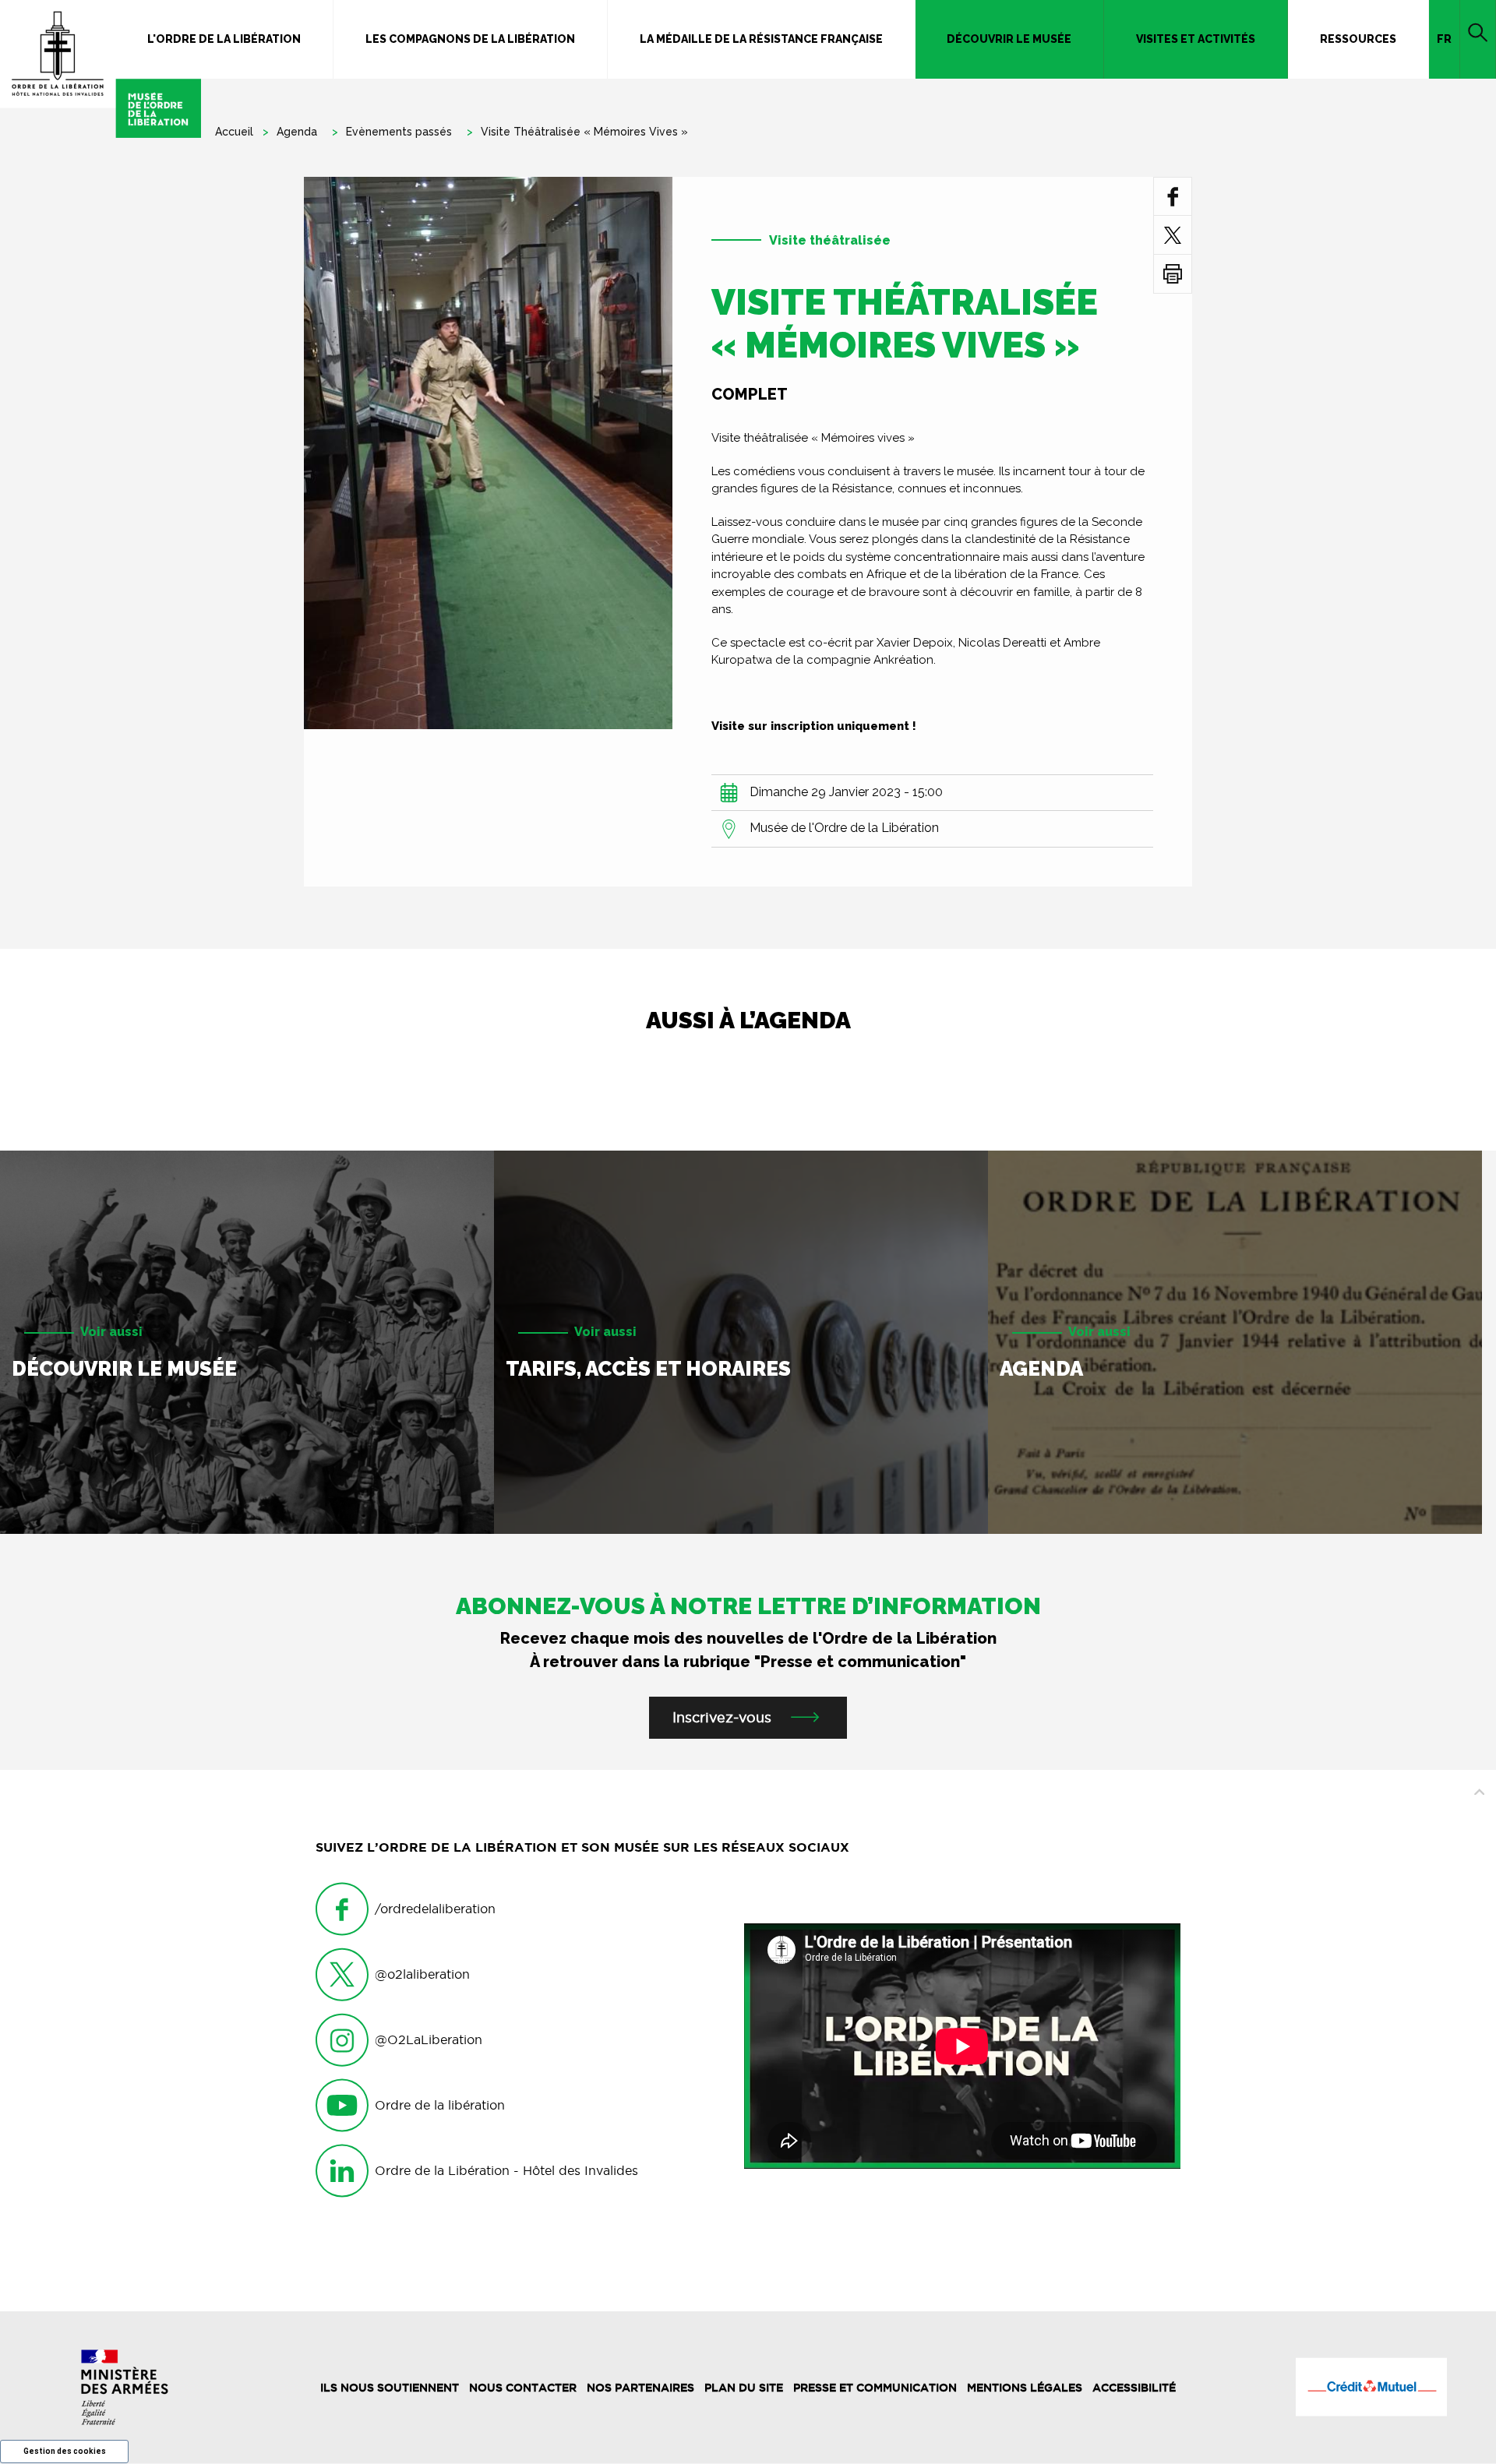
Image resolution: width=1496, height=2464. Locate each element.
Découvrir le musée (1009, 39)
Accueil (234, 132)
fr (1444, 39)
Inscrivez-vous (722, 1717)
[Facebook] (1173, 196)
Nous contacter (523, 2388)
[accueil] (101, 69)
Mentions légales (1025, 2388)
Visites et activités (1196, 39)
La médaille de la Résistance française (761, 39)
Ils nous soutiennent (390, 2388)
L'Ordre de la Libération (224, 39)
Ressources (1358, 39)
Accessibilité (1134, 2388)
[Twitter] (1173, 235)
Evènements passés (399, 132)
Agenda (297, 132)
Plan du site (744, 2388)
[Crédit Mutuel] (1371, 2387)
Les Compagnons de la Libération (470, 39)
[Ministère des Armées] (125, 2387)
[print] (1173, 274)
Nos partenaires (640, 2388)
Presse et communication (875, 2388)
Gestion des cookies (65, 2451)
